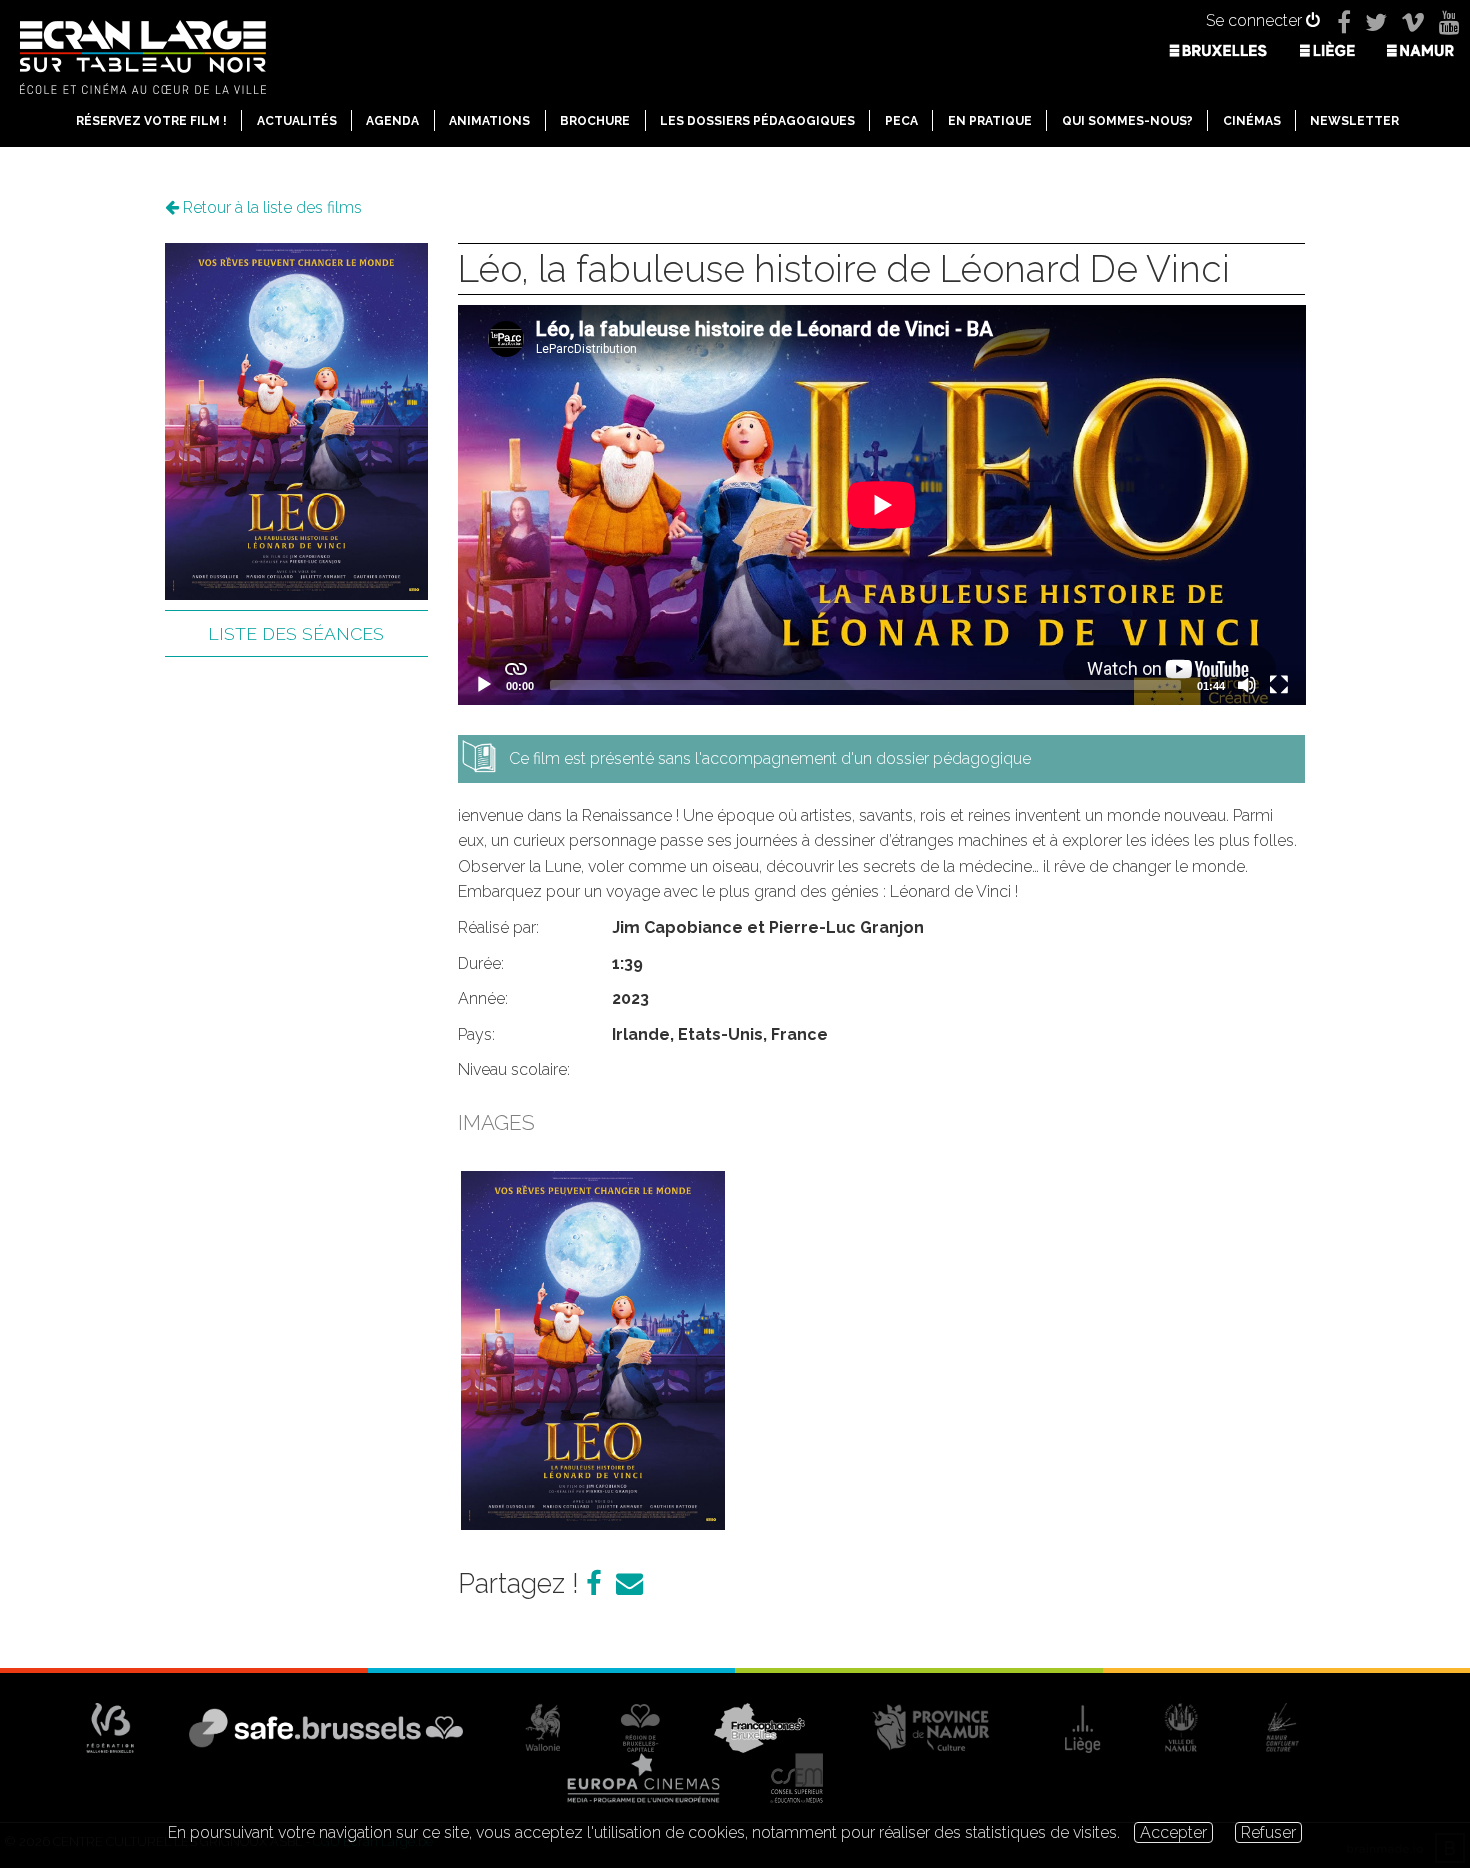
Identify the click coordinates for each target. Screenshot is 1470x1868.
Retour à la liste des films (270, 207)
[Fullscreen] (1279, 685)
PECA (901, 121)
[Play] (484, 685)
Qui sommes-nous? (1127, 121)
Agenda (392, 121)
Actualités (297, 121)
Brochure (595, 121)
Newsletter (1354, 121)
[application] (882, 505)
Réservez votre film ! (151, 121)
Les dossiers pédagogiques (757, 121)
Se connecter (1256, 20)
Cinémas (1252, 121)
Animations (489, 121)
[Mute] (1247, 685)
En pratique (990, 121)
